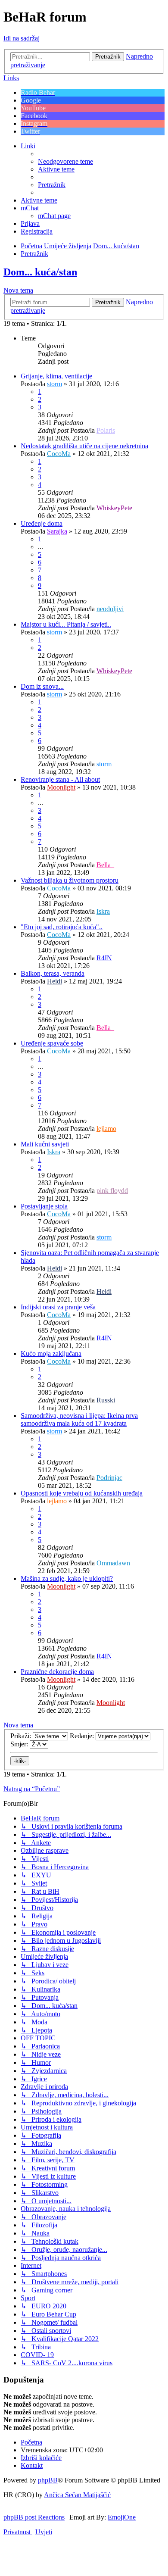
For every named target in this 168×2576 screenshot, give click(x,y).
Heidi (54, 981)
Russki (106, 1400)
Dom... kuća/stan (40, 272)
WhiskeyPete (114, 508)
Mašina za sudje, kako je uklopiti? (67, 1578)
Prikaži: (22, 1736)
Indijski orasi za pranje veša (58, 1307)
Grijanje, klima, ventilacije (56, 376)
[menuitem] (65, 161)
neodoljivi (110, 609)
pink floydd (112, 1191)
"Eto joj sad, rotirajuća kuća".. (62, 927)
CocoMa (59, 454)
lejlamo (106, 1129)
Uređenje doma (42, 523)
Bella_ (105, 865)
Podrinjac (109, 1478)
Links (11, 78)
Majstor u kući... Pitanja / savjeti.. (66, 624)
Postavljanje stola (44, 1206)
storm (54, 384)
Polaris (106, 430)
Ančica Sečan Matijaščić (77, 2495)
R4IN (104, 958)
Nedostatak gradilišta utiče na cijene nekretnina (84, 446)
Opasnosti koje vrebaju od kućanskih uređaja (82, 1493)
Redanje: (83, 1736)
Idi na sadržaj (22, 38)
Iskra (103, 911)
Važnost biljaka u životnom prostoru (70, 880)
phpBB (48, 2480)
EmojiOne (122, 2517)
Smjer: (20, 1744)
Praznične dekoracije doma (57, 1672)
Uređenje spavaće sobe (52, 1043)
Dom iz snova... (42, 686)
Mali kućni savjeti (45, 1144)
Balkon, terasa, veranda (53, 973)
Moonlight (61, 787)
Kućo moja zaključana (51, 1354)
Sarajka (57, 531)
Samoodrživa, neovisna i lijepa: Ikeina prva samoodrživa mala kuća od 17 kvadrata (79, 1419)
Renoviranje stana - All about (60, 779)
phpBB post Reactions (34, 2517)
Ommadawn (113, 1563)
